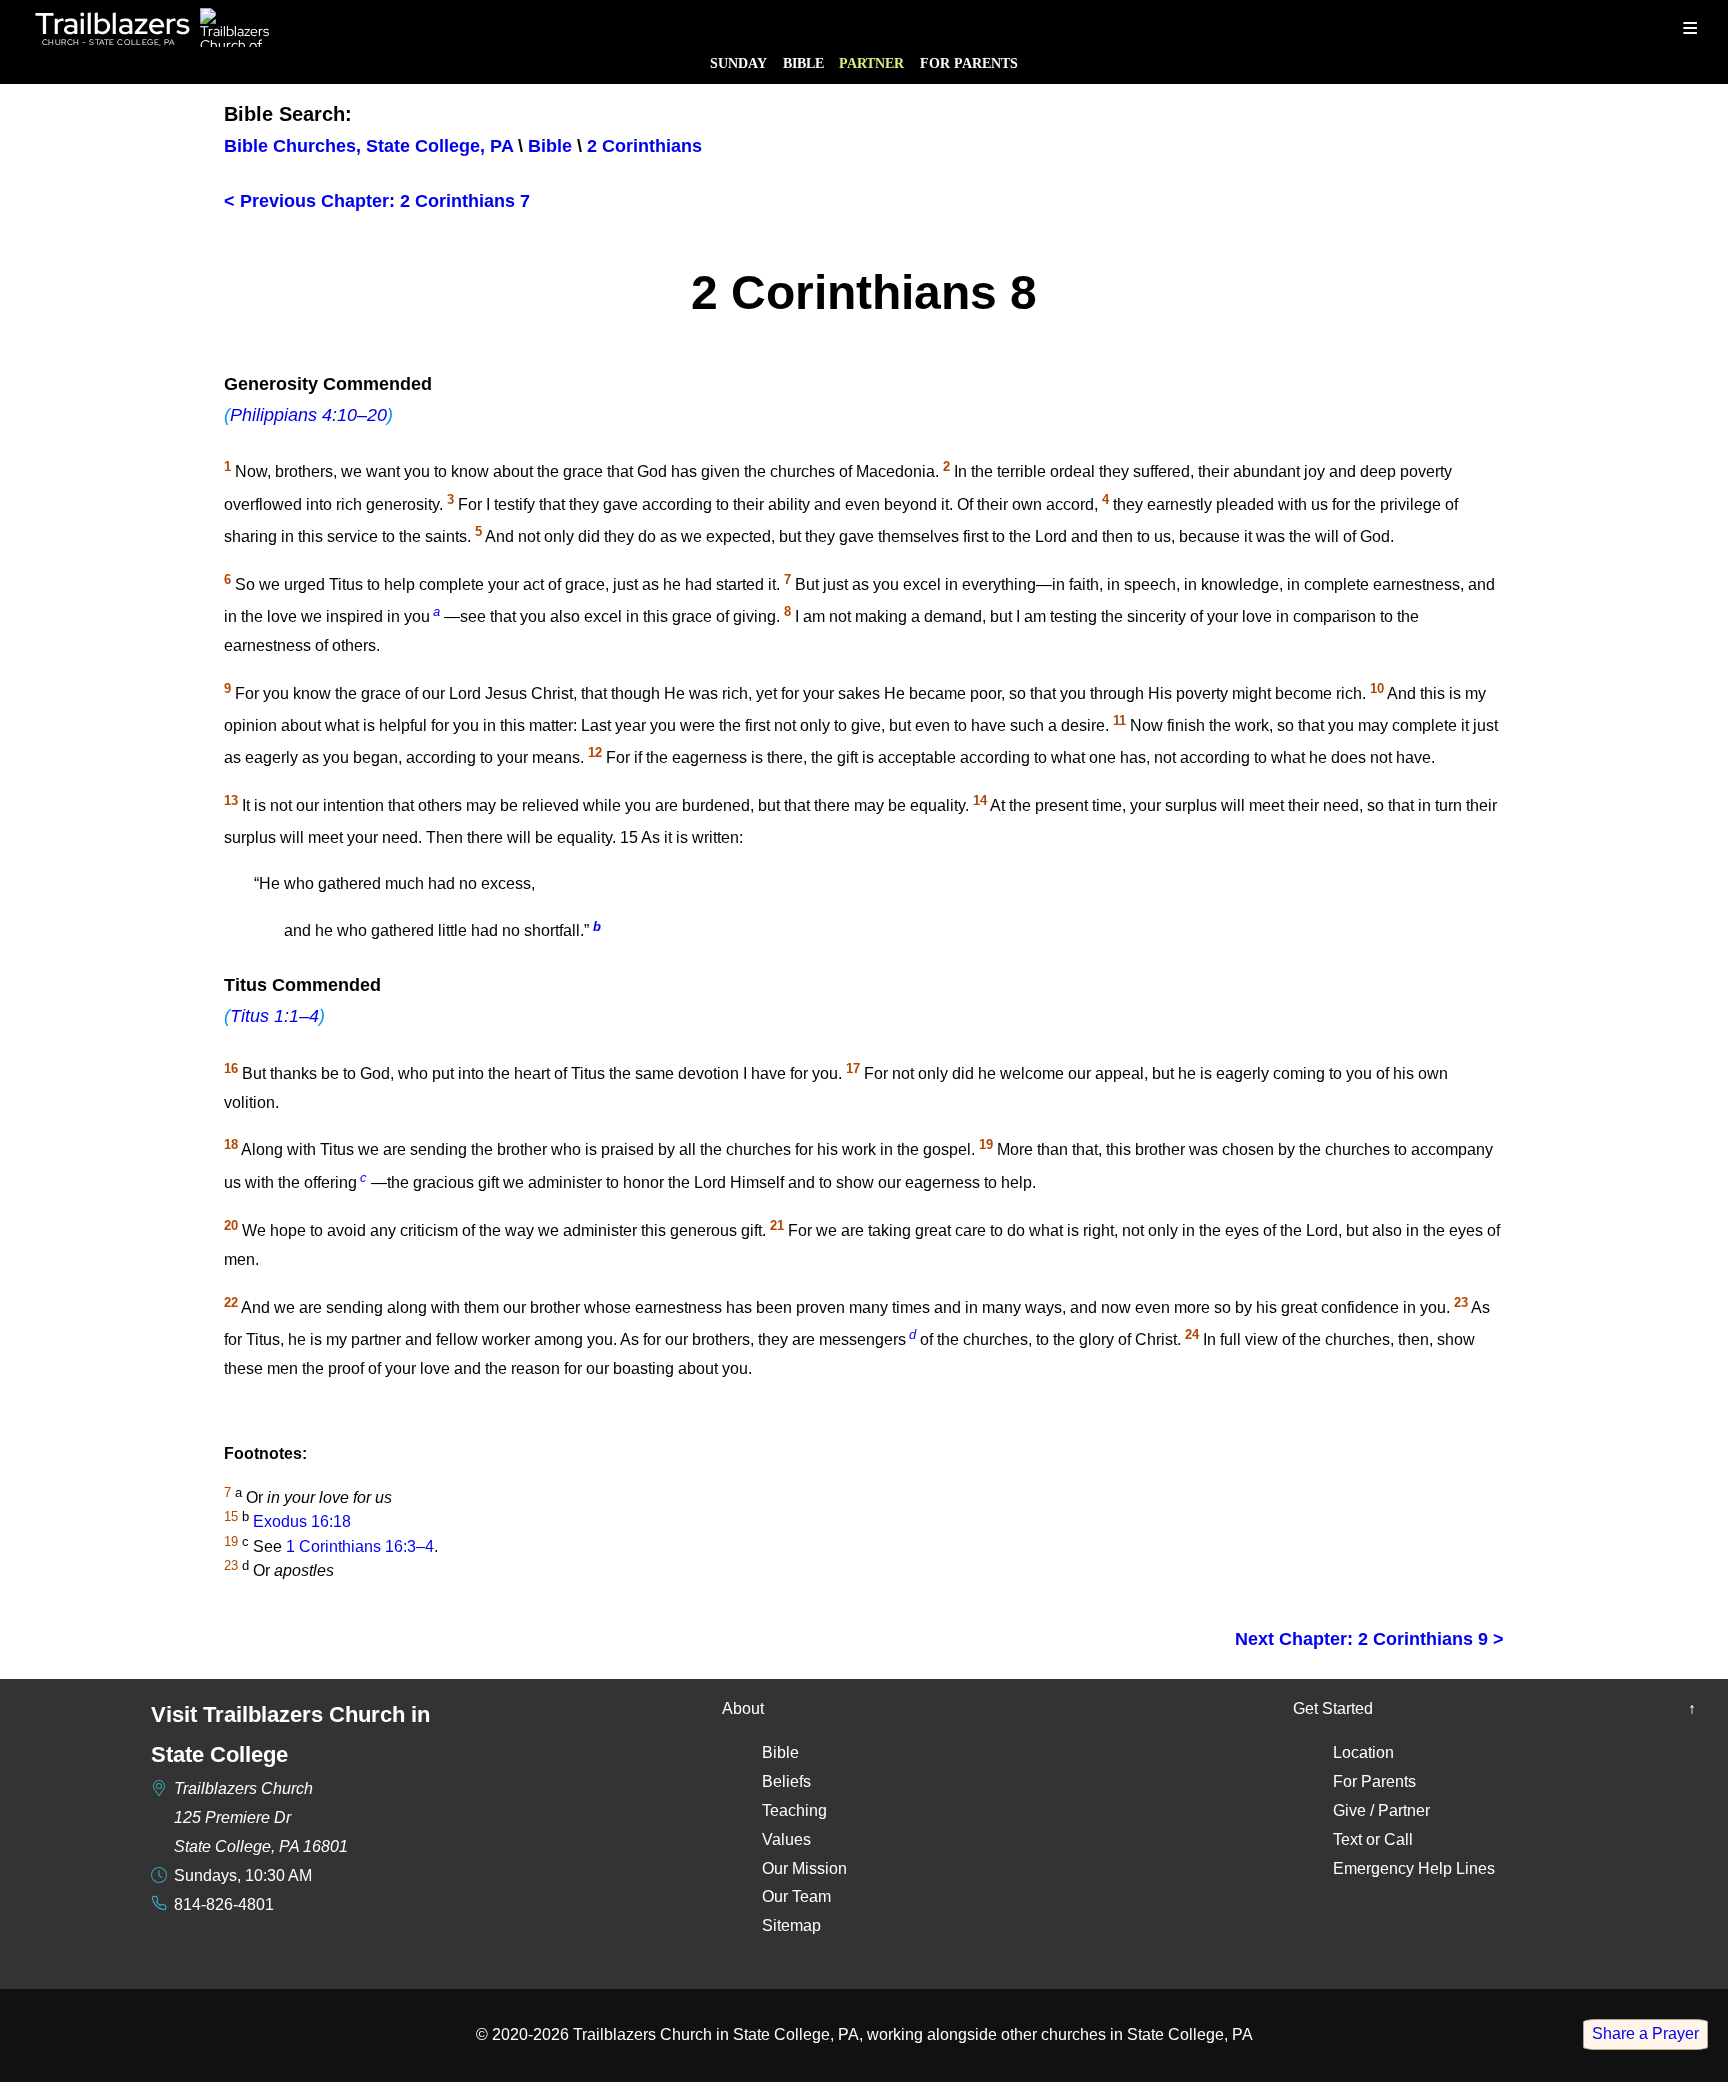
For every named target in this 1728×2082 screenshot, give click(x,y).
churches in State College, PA (1147, 2034)
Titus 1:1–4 (274, 1016)
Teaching (794, 1810)
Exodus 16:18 (302, 1522)
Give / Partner (1381, 1810)
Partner (871, 63)
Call (1398, 1839)
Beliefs (786, 1781)
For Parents (969, 63)
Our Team (796, 1896)
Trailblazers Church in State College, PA (716, 2034)
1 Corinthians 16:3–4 (360, 1546)
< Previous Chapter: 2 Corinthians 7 (377, 201)
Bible (803, 63)
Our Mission (804, 1868)
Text (1347, 1839)
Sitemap (791, 1925)
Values (786, 1839)
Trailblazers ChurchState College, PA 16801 (261, 1817)
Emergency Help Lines (1414, 1868)
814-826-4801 (224, 1904)
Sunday (738, 63)
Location (1363, 1752)
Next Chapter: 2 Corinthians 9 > (1369, 1639)
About (743, 1708)
